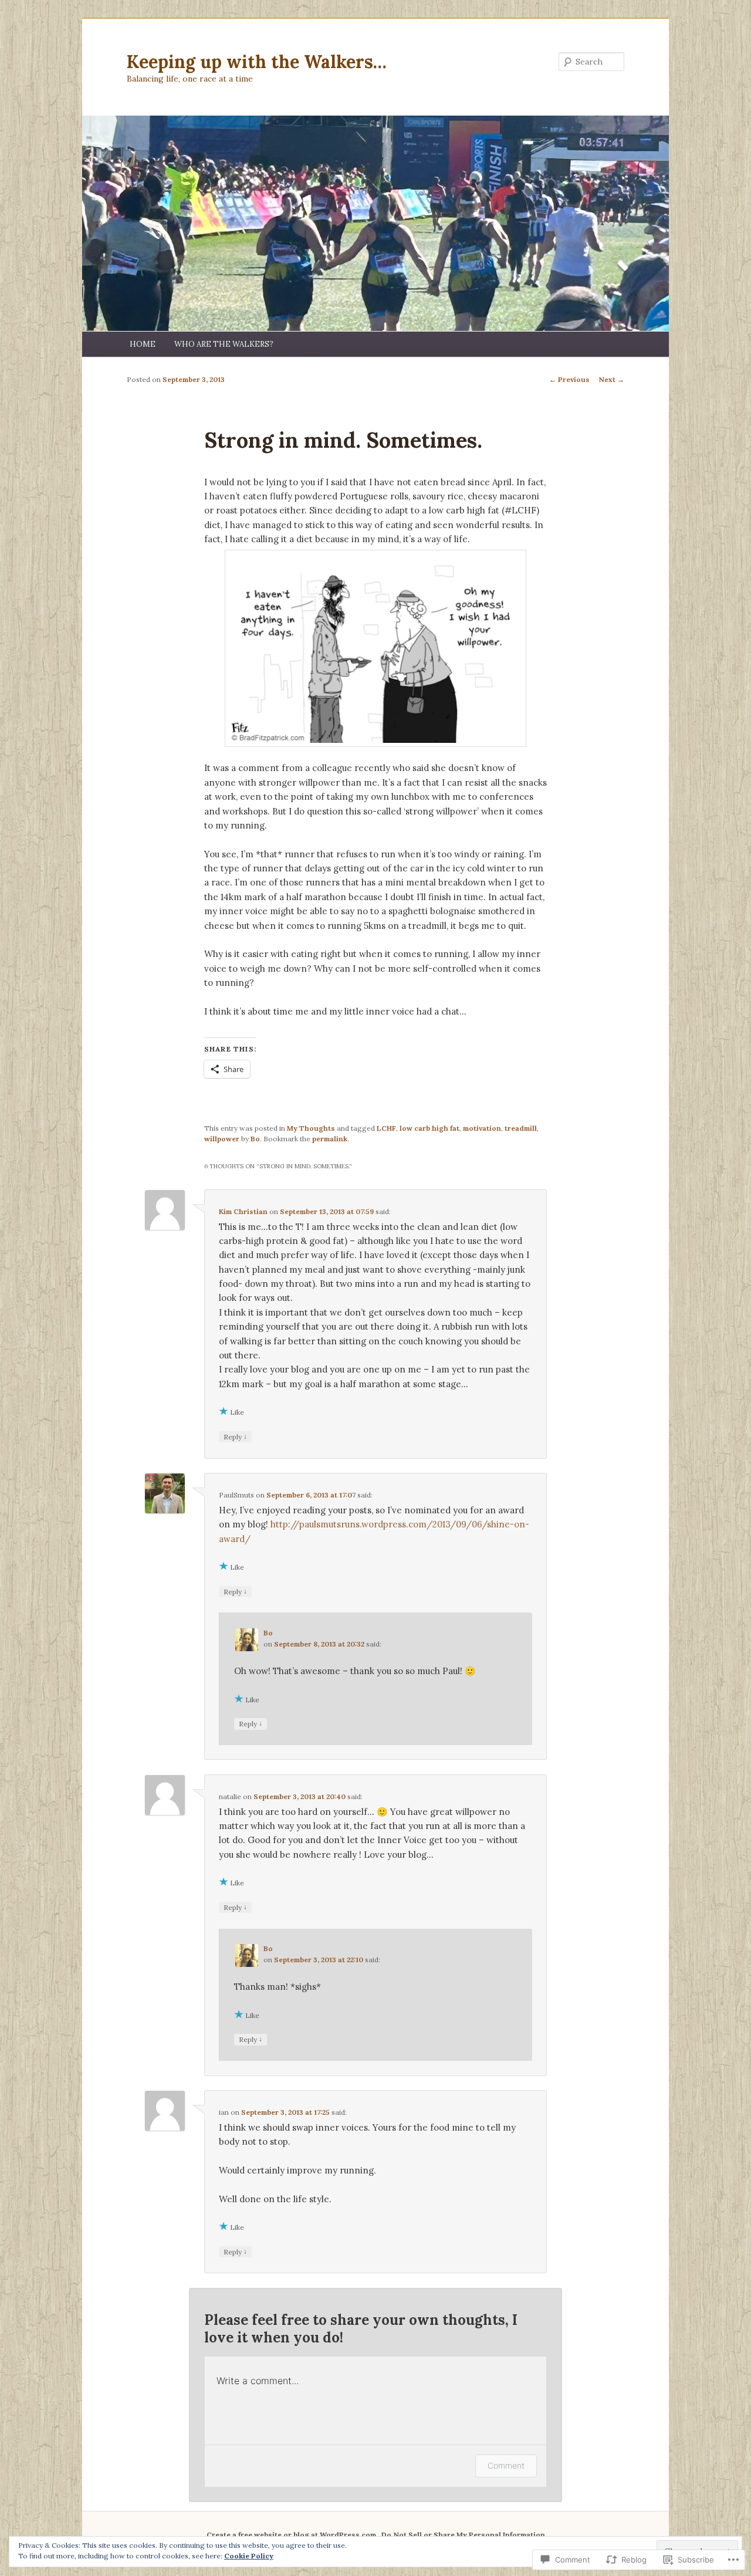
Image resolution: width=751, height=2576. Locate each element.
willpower (222, 1139)
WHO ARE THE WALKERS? (224, 344)
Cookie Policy (249, 2556)
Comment (506, 2465)
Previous (569, 379)
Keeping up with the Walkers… (257, 62)
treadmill (521, 1128)
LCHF (386, 1128)
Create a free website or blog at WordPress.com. (292, 2535)
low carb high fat (429, 1128)
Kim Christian (243, 1211)
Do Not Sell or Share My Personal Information (463, 2535)
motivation (482, 1128)
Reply (235, 1436)
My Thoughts (311, 1128)
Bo (255, 1139)
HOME (143, 344)
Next (611, 379)
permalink (330, 1139)
